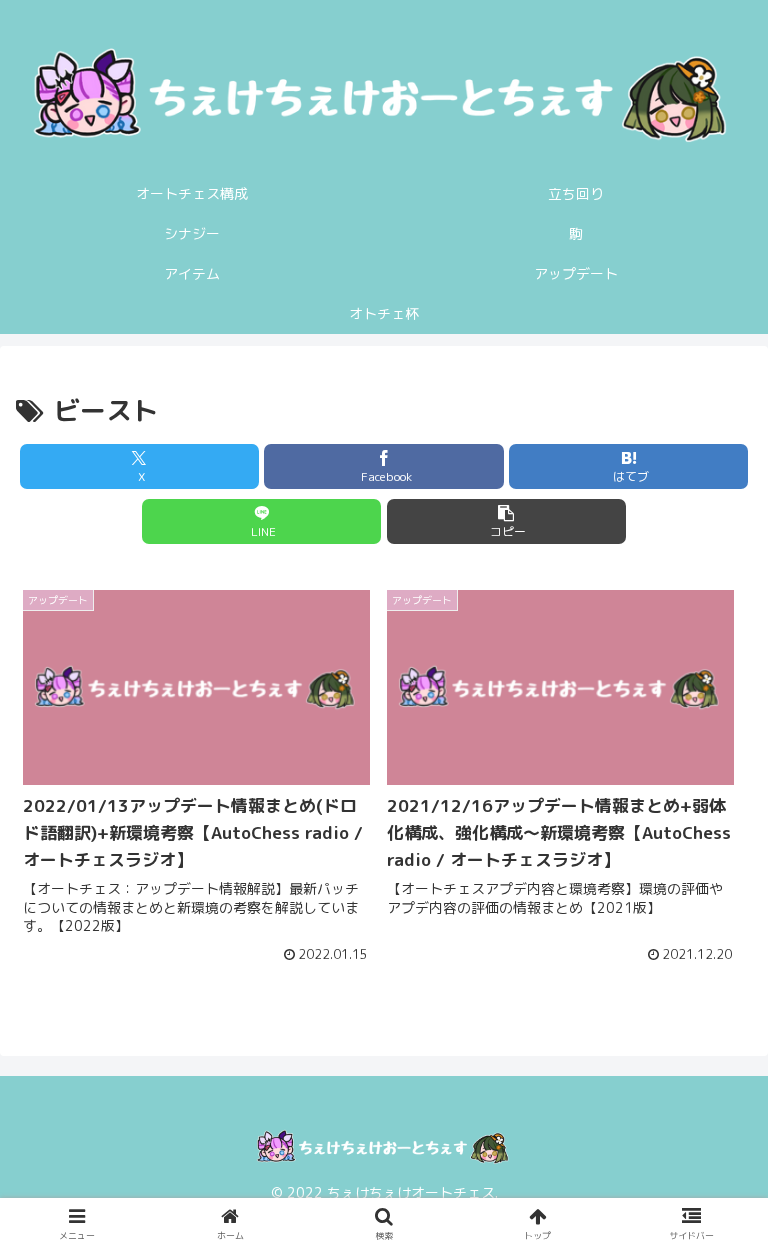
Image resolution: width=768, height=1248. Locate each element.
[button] (506, 521)
